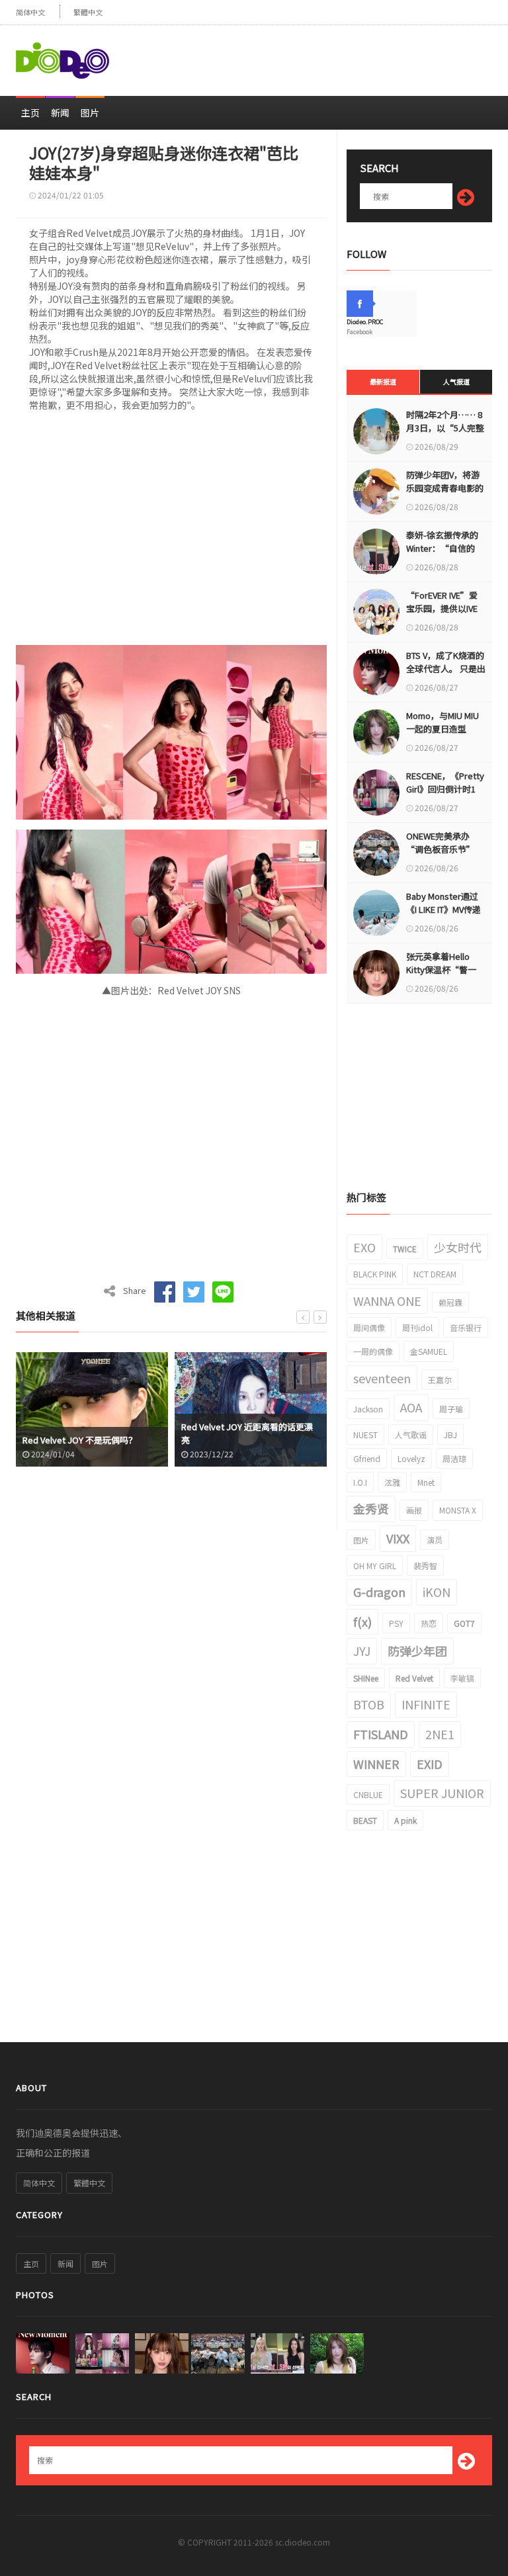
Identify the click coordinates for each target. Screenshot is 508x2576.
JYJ (362, 1651)
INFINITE (426, 1704)
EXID (430, 1764)
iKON (437, 1592)
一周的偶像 (373, 1351)
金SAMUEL (429, 1351)
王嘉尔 (440, 1380)
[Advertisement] (337, 55)
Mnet (426, 1482)
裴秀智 (425, 1566)
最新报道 (383, 381)
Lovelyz (411, 1458)
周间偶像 (369, 1327)
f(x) (362, 1621)
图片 (90, 112)
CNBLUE (368, 1794)
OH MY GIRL (375, 1566)
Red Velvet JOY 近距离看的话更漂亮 (88, 1433)
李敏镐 (462, 1678)
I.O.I (360, 1482)
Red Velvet (414, 1678)
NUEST (365, 1435)
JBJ (450, 1435)
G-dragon (379, 1592)
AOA (411, 1407)
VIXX (398, 1538)
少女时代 (458, 1247)
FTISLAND (381, 1734)
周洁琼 (454, 1458)
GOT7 (464, 1623)
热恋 (429, 1623)
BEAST (365, 1820)
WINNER (376, 1764)
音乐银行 (466, 1327)
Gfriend (367, 1458)
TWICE (405, 1249)
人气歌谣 (411, 1435)
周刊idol (417, 1327)
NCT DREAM (435, 1274)
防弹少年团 (417, 1651)
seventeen (382, 1378)
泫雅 (392, 1482)
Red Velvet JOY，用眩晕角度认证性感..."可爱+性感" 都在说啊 (250, 1433)
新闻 (60, 112)
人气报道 (456, 381)
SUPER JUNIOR (442, 1793)
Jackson (368, 1409)
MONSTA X (458, 1510)
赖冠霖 (450, 1302)
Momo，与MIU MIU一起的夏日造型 (443, 722)
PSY (396, 1623)
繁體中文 (88, 12)
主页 (30, 112)
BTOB (369, 1704)
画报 (414, 1510)
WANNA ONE (387, 1301)
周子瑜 (451, 1409)
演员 (435, 1540)
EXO (364, 1247)
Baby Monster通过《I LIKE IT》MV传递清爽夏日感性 (444, 909)
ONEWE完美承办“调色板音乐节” (441, 842)
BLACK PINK (375, 1274)
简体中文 (30, 12)
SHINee (366, 1678)
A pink (405, 1820)
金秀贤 (371, 1508)
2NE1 (440, 1734)
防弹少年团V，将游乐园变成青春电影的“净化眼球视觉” (445, 488)
